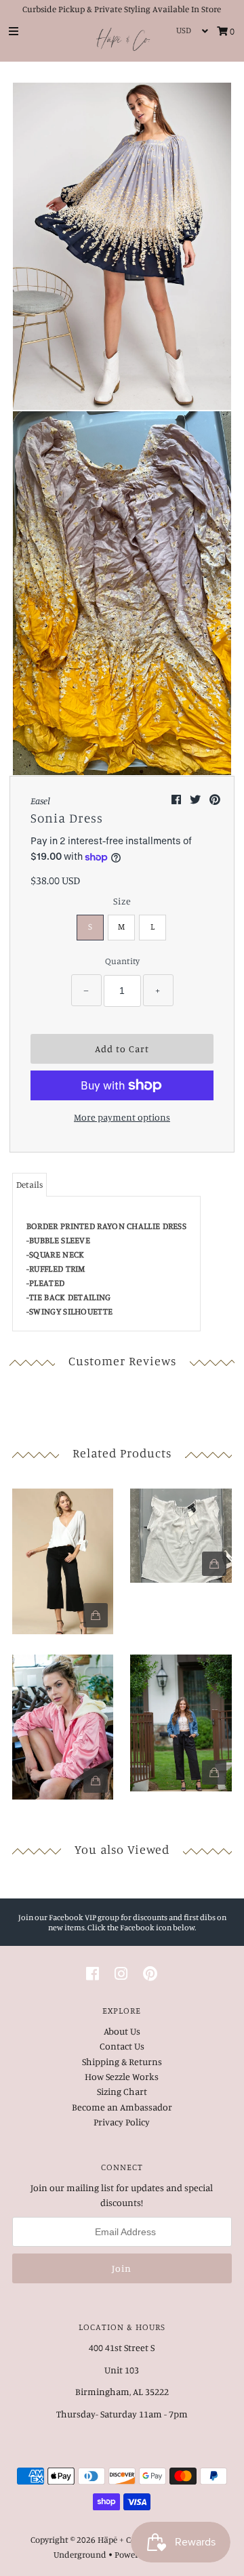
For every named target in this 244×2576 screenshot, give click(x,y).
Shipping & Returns (122, 2061)
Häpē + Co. (117, 2539)
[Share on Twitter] (196, 799)
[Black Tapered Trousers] (181, 1720)
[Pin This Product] (215, 799)
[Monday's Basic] (181, 1533)
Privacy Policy (122, 2122)
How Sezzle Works (122, 2076)
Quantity (122, 961)
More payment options (122, 1117)
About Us (122, 2031)
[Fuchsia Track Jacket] (63, 1724)
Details (29, 1184)
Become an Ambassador (122, 2107)
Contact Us (122, 2046)
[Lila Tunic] (63, 1558)
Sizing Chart (122, 2091)
